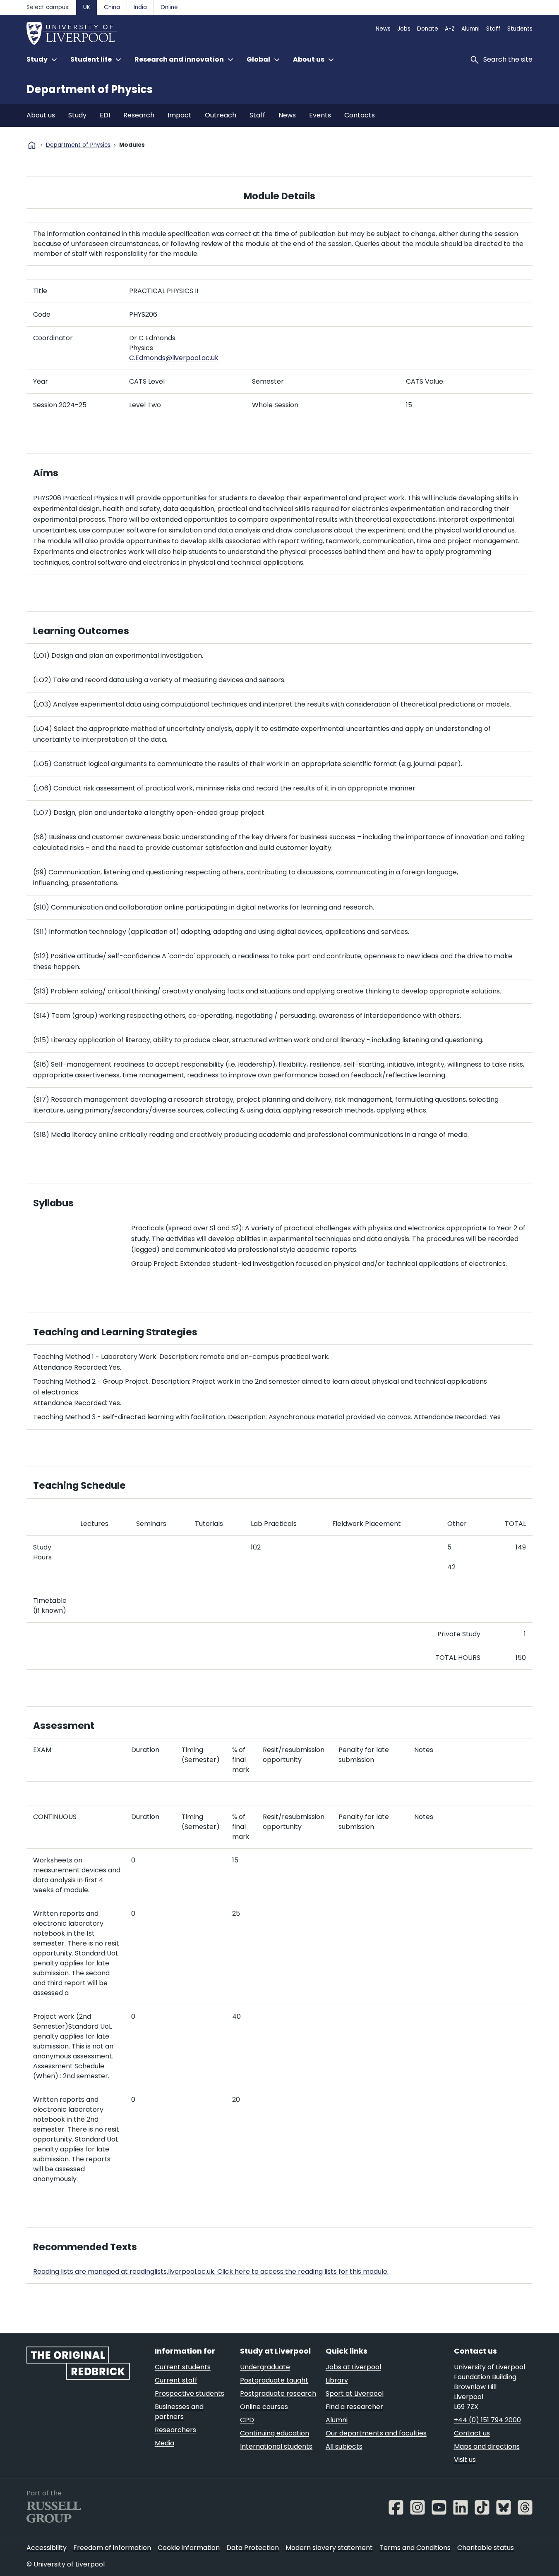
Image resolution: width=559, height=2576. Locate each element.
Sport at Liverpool (355, 2393)
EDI (105, 115)
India (140, 7)
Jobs (404, 29)
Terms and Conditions (415, 2548)
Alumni (470, 29)
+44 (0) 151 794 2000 (487, 2420)
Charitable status (486, 2548)
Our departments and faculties (376, 2433)
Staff (493, 29)
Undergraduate (265, 2367)
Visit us (465, 2460)
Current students (183, 2367)
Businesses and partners (179, 2412)
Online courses (264, 2407)
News (383, 29)
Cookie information (189, 2548)
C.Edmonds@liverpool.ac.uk (174, 358)
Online (169, 7)
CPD (247, 2420)
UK (87, 7)
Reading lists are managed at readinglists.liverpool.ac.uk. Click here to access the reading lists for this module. (211, 2272)
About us (41, 115)
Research (139, 115)
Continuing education (275, 2433)
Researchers (175, 2430)
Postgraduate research (278, 2393)
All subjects (344, 2446)
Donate (428, 29)
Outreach (221, 115)
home (32, 145)
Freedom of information (112, 2548)
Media (164, 2443)
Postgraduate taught (274, 2380)
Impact (180, 115)
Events (320, 115)
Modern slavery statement (329, 2548)
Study (77, 115)
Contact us (472, 2433)
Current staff (176, 2380)
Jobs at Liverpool (353, 2367)
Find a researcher (354, 2407)
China (112, 7)
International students (276, 2446)
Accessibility (47, 2548)
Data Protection (253, 2548)
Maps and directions (487, 2446)
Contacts (360, 115)
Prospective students (190, 2393)
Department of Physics (90, 89)
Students (520, 29)
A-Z (450, 29)
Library (337, 2380)
